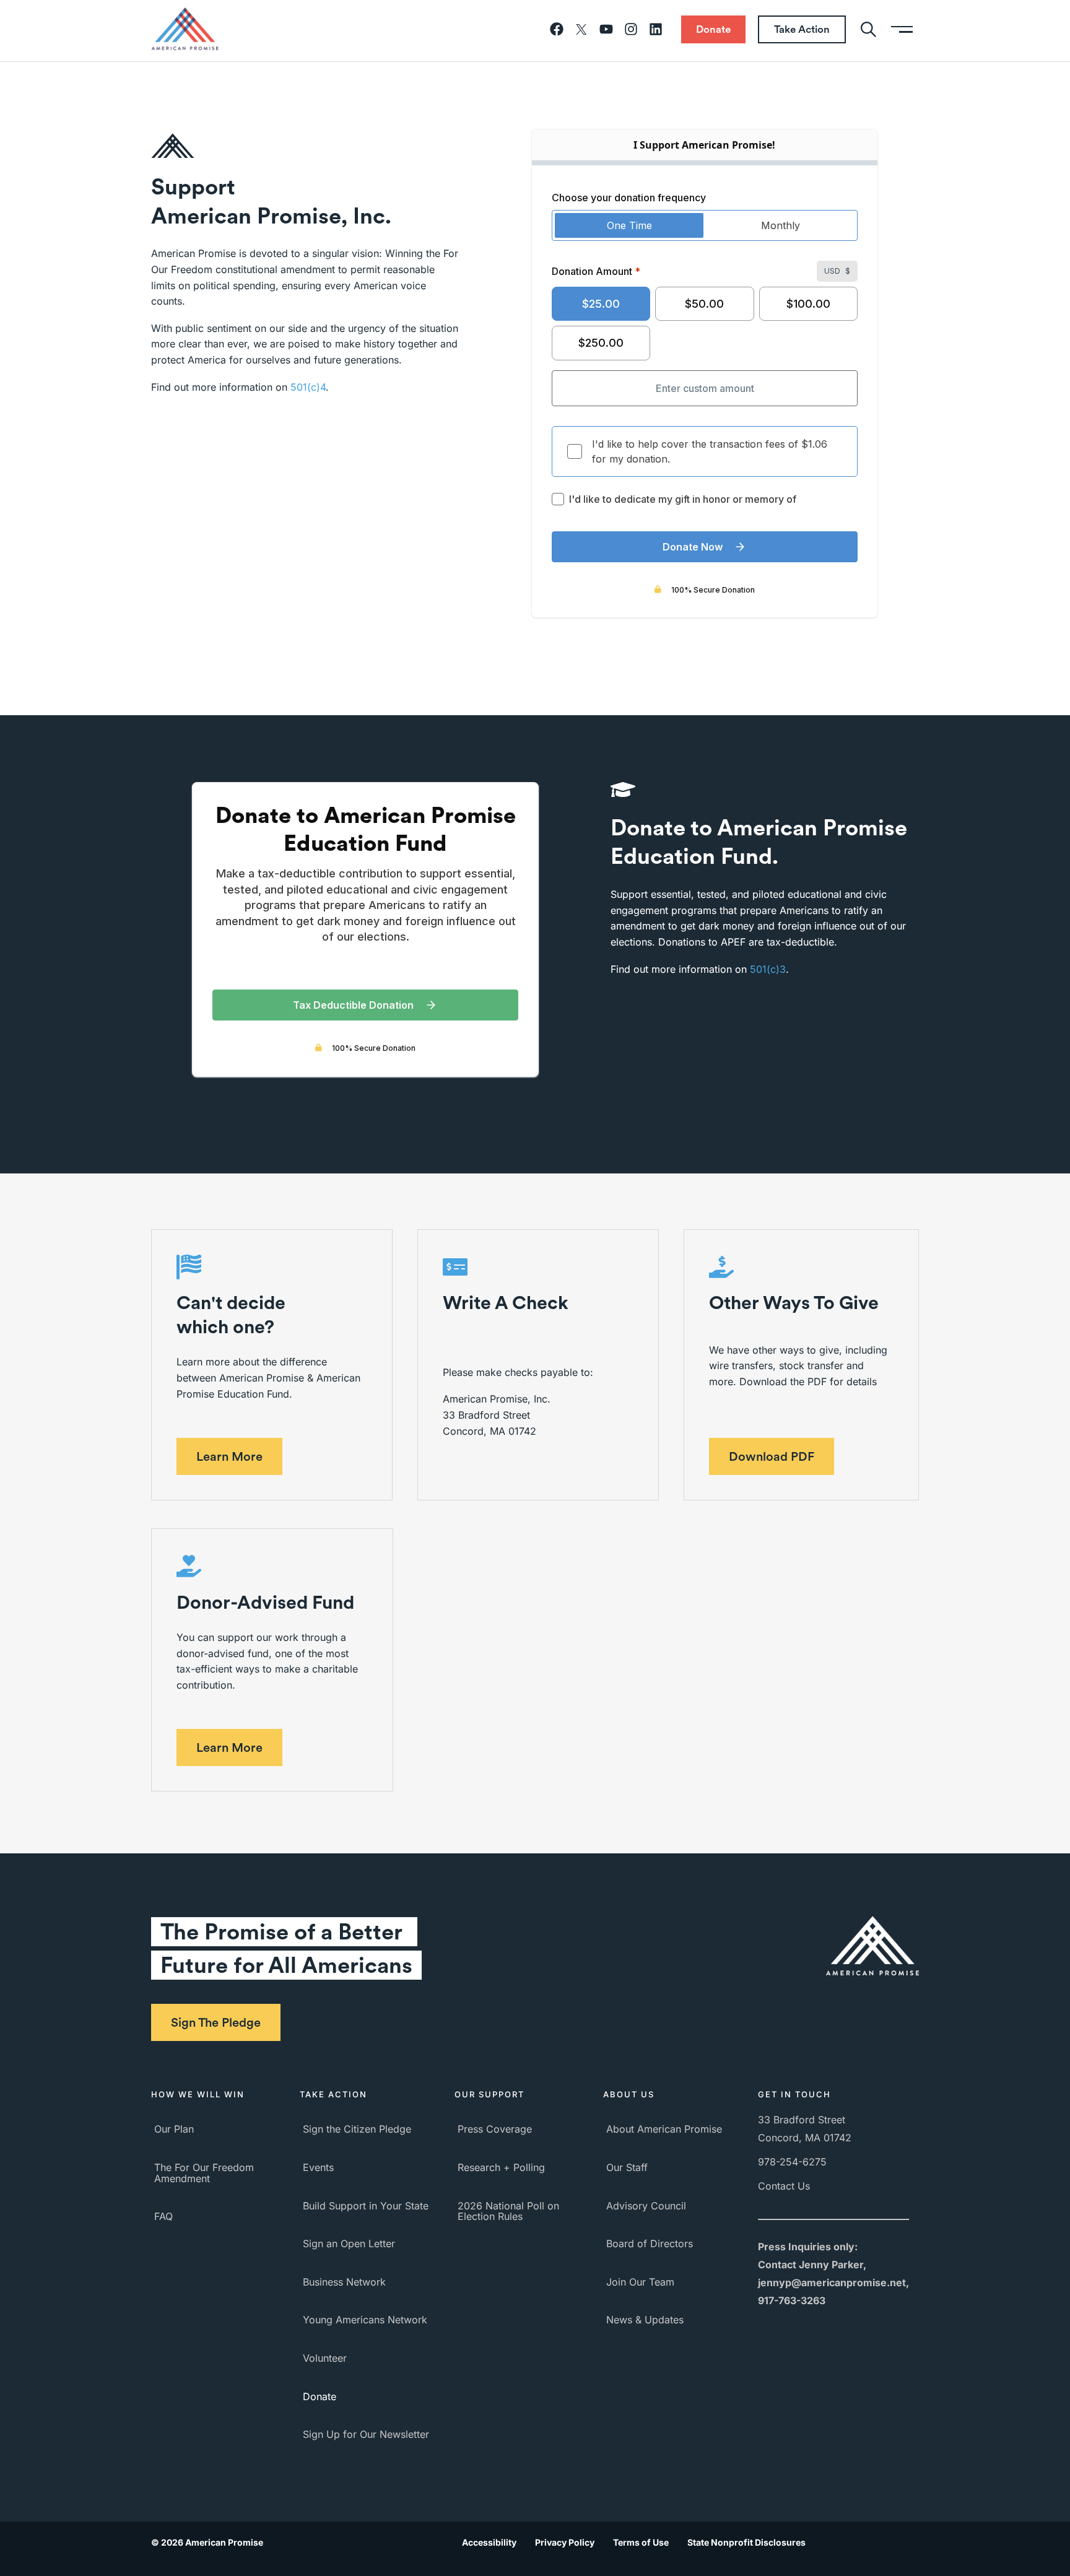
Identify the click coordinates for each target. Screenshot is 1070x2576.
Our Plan (174, 2129)
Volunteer (325, 2358)
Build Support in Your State (366, 2206)
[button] (229, 1456)
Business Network (344, 2282)
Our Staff (627, 2167)
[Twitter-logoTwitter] (581, 29)
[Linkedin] (656, 29)
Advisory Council (646, 2206)
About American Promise (664, 2129)
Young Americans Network (365, 2320)
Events (318, 2167)
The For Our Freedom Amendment (204, 2173)
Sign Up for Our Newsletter (366, 2434)
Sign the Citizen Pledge (357, 2129)
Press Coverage (495, 2129)
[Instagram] (631, 29)
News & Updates (645, 2320)
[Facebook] (557, 29)
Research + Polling (501, 2167)
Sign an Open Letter (349, 2243)
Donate (320, 2396)
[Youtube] (606, 29)
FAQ (163, 2216)
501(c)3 (768, 969)
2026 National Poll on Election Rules (508, 2211)
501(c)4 (308, 387)
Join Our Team (640, 2282)
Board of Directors (650, 2243)
